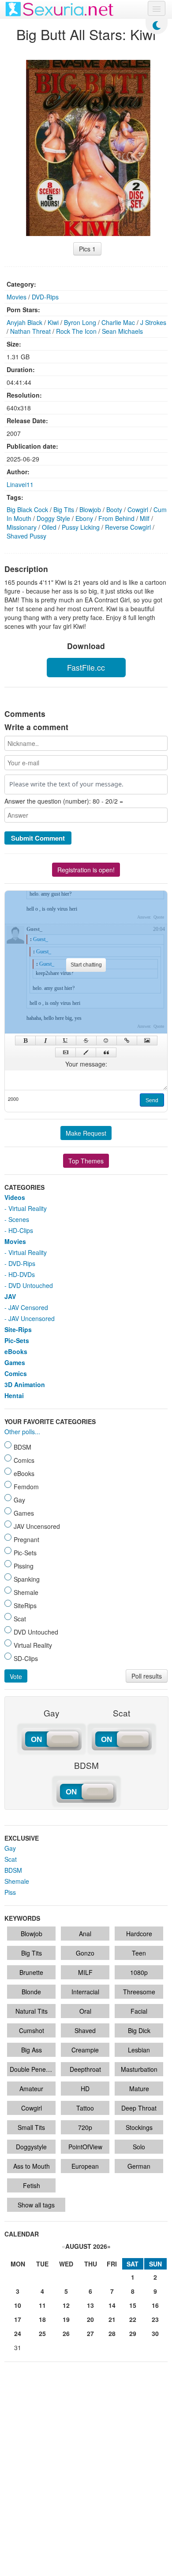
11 (42, 2305)
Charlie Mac (118, 322)
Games (15, 1362)
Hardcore (139, 1934)
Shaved (85, 2030)
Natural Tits (32, 2011)
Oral (85, 2011)
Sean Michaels (122, 331)
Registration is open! (86, 870)
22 (133, 2319)
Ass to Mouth (32, 2166)
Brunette (31, 1972)
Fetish (32, 2185)
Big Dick (139, 2030)
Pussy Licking (81, 527)
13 (90, 2305)
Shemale (17, 1881)
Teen (139, 1953)
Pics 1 (87, 249)
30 (155, 2333)
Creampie (85, 2050)
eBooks (16, 1351)
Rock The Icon (76, 331)
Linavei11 (20, 484)
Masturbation (139, 2069)
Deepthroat (85, 2069)
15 (133, 2305)
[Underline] (66, 1041)
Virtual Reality (28, 1208)
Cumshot (32, 2030)
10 (18, 2305)
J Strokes (153, 322)
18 (42, 2319)
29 (133, 2333)
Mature (139, 2089)
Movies (17, 297)
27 (90, 2333)
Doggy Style (53, 518)
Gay (10, 1848)
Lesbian (139, 2050)
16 (155, 2305)
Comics (16, 1373)
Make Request (86, 1133)
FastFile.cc (86, 667)
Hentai (14, 1395)
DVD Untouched (31, 1285)
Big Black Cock (27, 509)
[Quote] (106, 1052)
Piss (10, 1892)
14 (112, 2305)
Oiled (49, 527)
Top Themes (86, 1161)
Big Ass (32, 2050)
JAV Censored (28, 1307)
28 (112, 2333)
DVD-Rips (45, 297)
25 (42, 2333)
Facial (139, 2011)
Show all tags (36, 2205)
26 (66, 2333)
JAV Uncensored (32, 1318)
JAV (10, 1296)
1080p (139, 1972)
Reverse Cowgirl (128, 527)
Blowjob (90, 509)
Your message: (86, 1064)
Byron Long (80, 322)
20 (90, 2319)
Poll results (147, 1676)
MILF (85, 1972)
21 (112, 2319)
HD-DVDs (22, 1274)
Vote (16, 1676)
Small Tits (31, 2127)
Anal (85, 1934)
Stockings (139, 2127)
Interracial (85, 1992)
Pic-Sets (17, 1340)
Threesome (139, 1992)
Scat (11, 1859)
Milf (145, 518)
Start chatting (86, 965)
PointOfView (85, 2147)
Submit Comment (38, 838)
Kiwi (53, 322)
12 (66, 2305)
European (85, 2166)
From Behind (116, 518)
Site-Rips (18, 1329)
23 (155, 2319)
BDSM (13, 1870)
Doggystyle (31, 2147)
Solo (139, 2147)
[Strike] (86, 1041)
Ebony (84, 518)
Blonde (31, 1992)
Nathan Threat (30, 331)
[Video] (65, 1052)
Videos (15, 1197)
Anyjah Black (24, 322)
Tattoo (85, 2108)
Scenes (19, 1219)
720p (85, 2127)
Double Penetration (33, 2069)
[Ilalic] (46, 1041)
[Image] (147, 1041)
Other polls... (22, 1432)
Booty (114, 509)
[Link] (127, 1041)
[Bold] (25, 1041)
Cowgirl (138, 509)
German (139, 2166)
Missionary (22, 527)
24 (18, 2333)
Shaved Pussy (26, 536)
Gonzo (85, 1953)
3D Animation (25, 1384)
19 (66, 2319)
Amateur (31, 2089)
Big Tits (64, 509)
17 (18, 2319)
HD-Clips (21, 1230)
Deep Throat (139, 2108)
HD (85, 2089)
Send (152, 1100)
